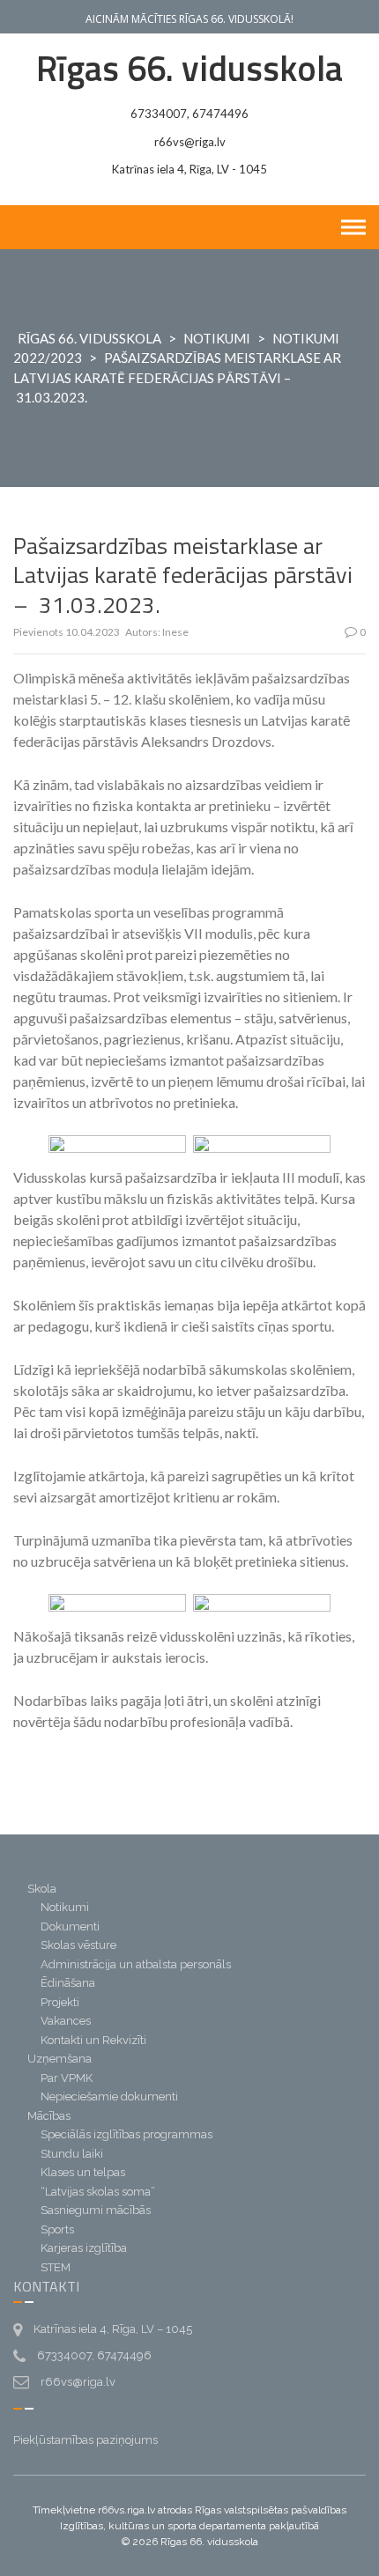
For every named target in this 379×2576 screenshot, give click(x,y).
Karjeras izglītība (84, 2248)
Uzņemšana (59, 2059)
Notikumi (217, 338)
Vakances (66, 2021)
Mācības (49, 2116)
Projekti (60, 2002)
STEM (56, 2267)
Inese (175, 632)
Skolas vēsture (78, 1945)
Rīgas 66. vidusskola (189, 68)
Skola (42, 1889)
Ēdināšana (68, 1983)
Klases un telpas (83, 2172)
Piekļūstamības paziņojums (85, 2440)
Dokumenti (70, 1926)
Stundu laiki (72, 2154)
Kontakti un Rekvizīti (93, 2040)
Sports (57, 2229)
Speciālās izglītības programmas (126, 2134)
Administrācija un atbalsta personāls (136, 1964)
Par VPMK (67, 2078)
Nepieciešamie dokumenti (109, 2096)
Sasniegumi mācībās (96, 2210)
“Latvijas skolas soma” (98, 2192)
